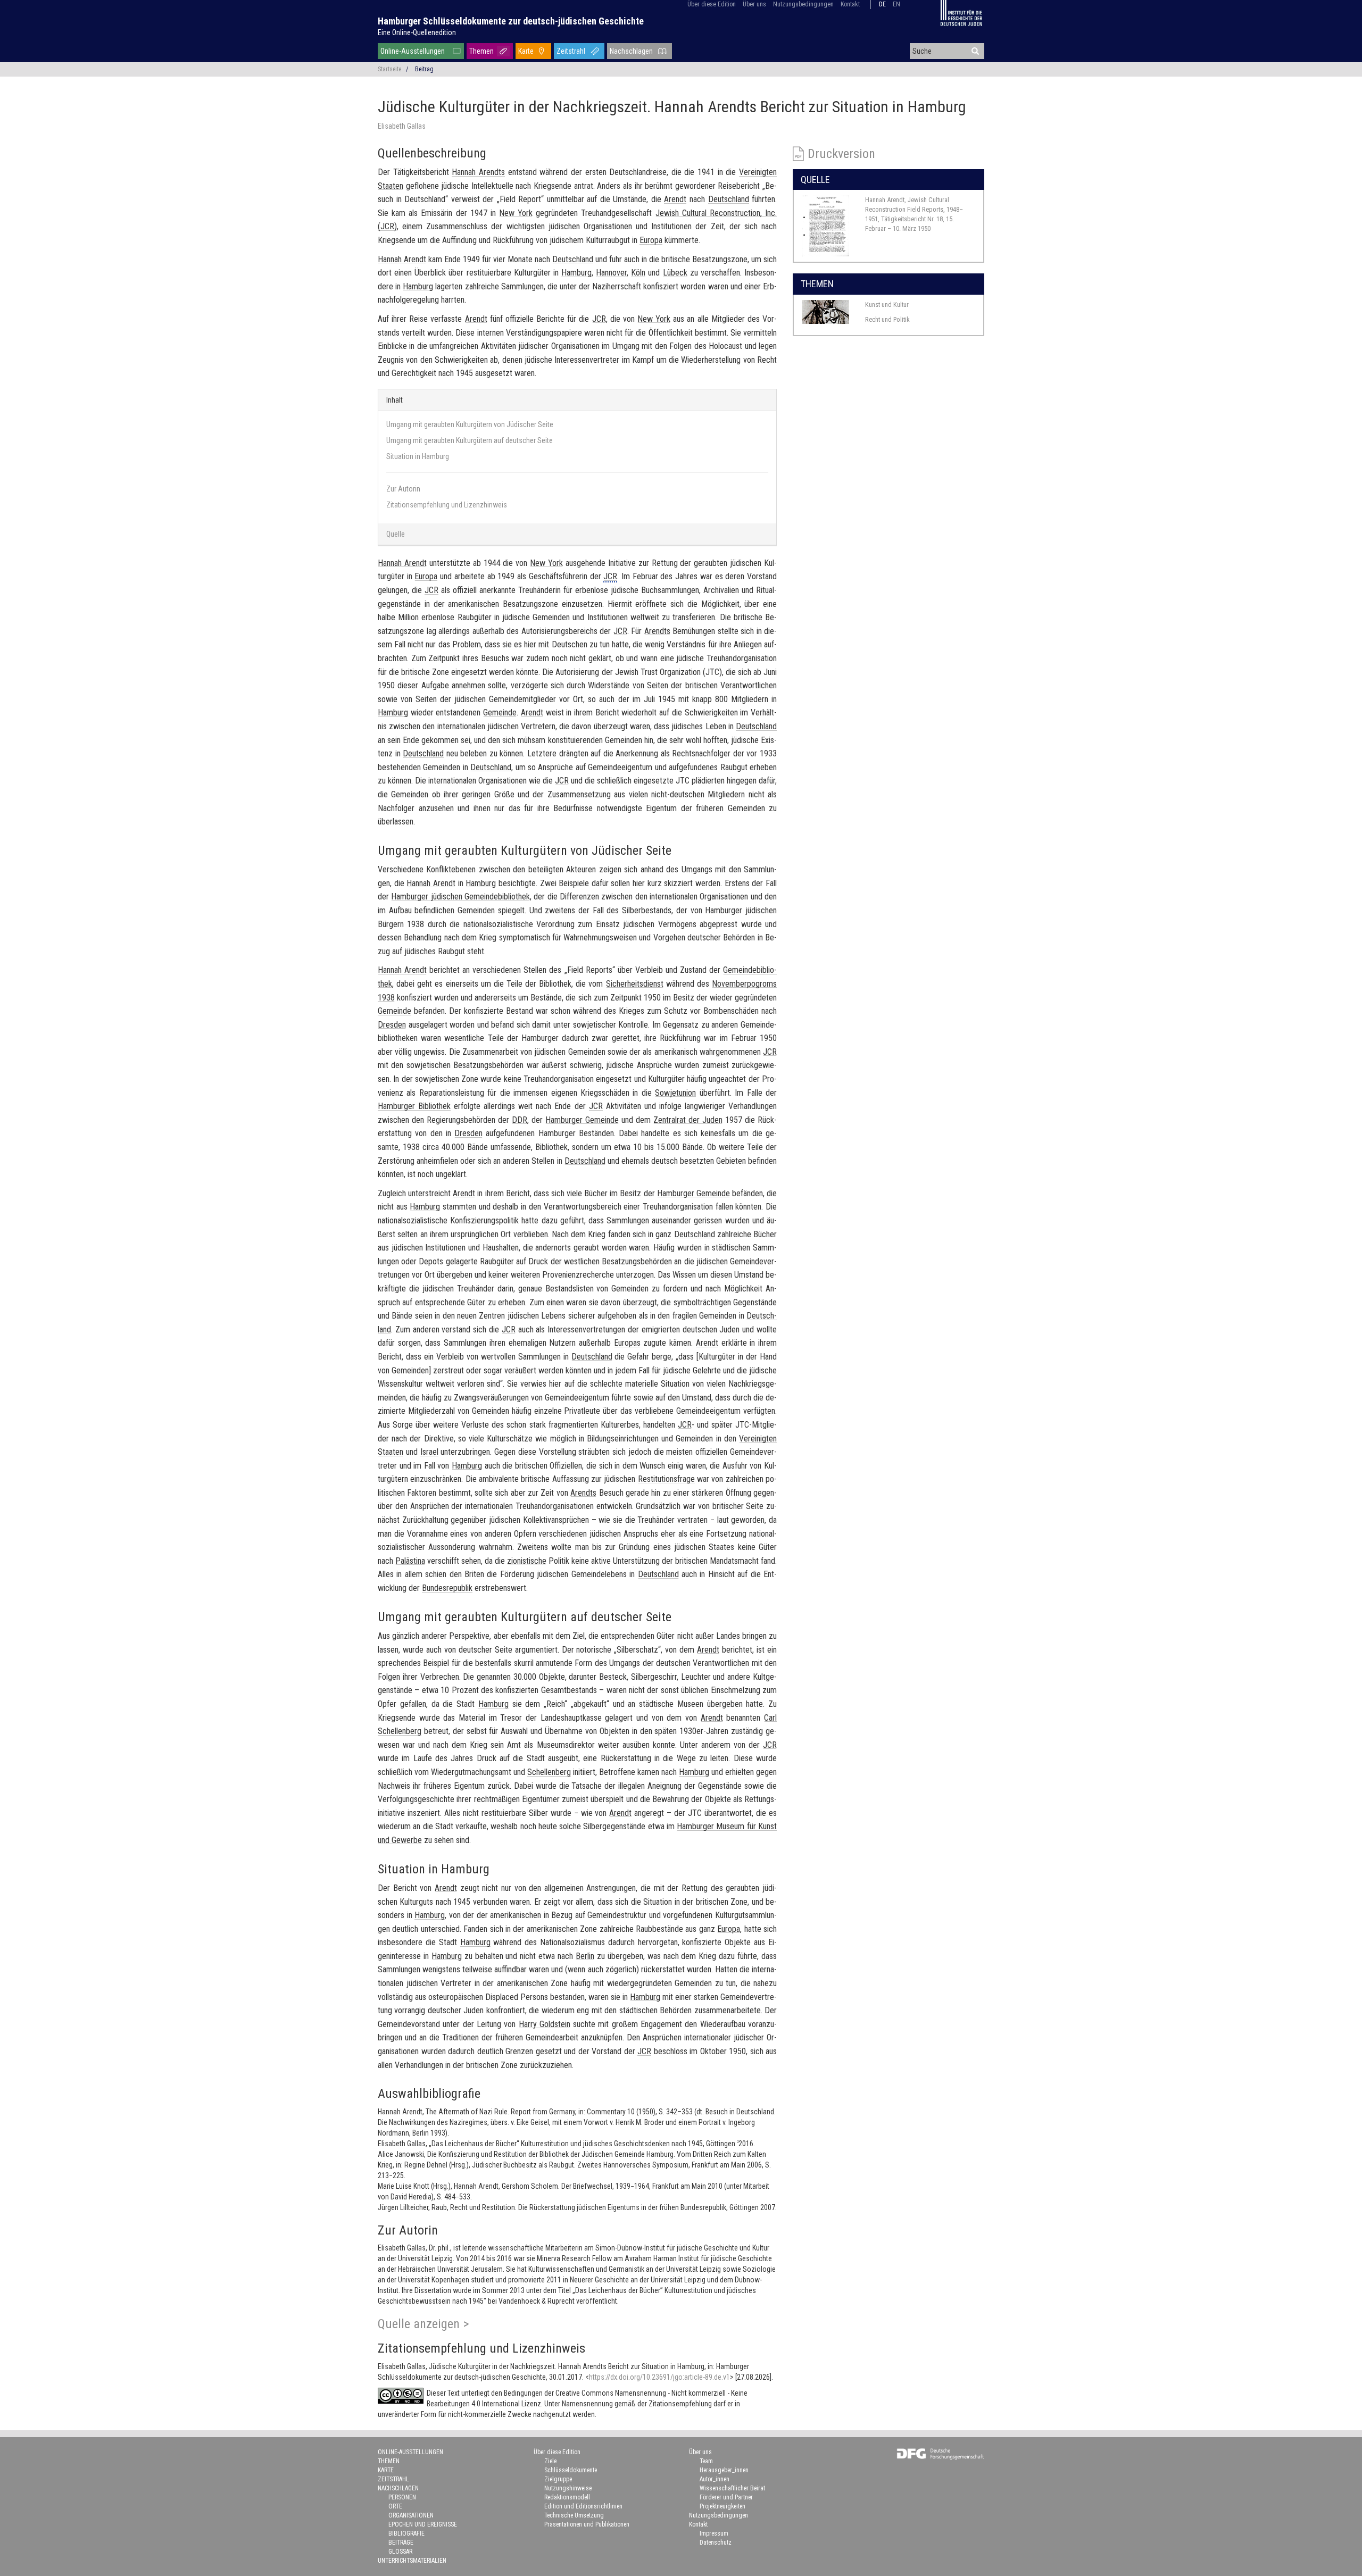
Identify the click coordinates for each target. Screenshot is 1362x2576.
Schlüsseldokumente (571, 2470)
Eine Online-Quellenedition (417, 32)
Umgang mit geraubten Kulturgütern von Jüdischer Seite (470, 424)
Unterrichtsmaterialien (412, 2561)
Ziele (550, 2461)
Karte (526, 51)
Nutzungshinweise (568, 2488)
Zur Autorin (403, 489)
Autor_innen (715, 2479)
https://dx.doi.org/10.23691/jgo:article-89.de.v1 (659, 2377)
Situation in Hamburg (418, 456)
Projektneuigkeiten (722, 2506)
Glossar (400, 2552)
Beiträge (401, 2542)
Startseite (389, 69)
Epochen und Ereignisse (423, 2524)
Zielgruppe (558, 2479)
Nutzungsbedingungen (803, 4)
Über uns (754, 4)
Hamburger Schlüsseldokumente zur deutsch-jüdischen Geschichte (511, 21)
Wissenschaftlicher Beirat (732, 2488)
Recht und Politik (887, 319)
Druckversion (841, 154)
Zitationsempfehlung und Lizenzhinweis (447, 505)
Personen (402, 2497)
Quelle (396, 534)
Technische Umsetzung (574, 2515)
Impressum (714, 2533)
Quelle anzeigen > (423, 2324)
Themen (481, 51)
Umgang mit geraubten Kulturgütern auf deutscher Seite (470, 440)
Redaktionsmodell (567, 2497)
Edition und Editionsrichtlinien (583, 2506)
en (896, 4)
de (882, 4)
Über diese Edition (712, 4)
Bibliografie (406, 2533)
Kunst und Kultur (887, 305)
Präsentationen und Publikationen (587, 2524)
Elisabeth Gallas (402, 126)
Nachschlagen (631, 51)
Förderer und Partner (726, 2497)
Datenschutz (716, 2542)
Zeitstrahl (571, 51)
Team (706, 2461)
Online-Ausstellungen (413, 51)
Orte (395, 2506)
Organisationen (411, 2515)
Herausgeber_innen (724, 2470)
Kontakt (850, 4)
